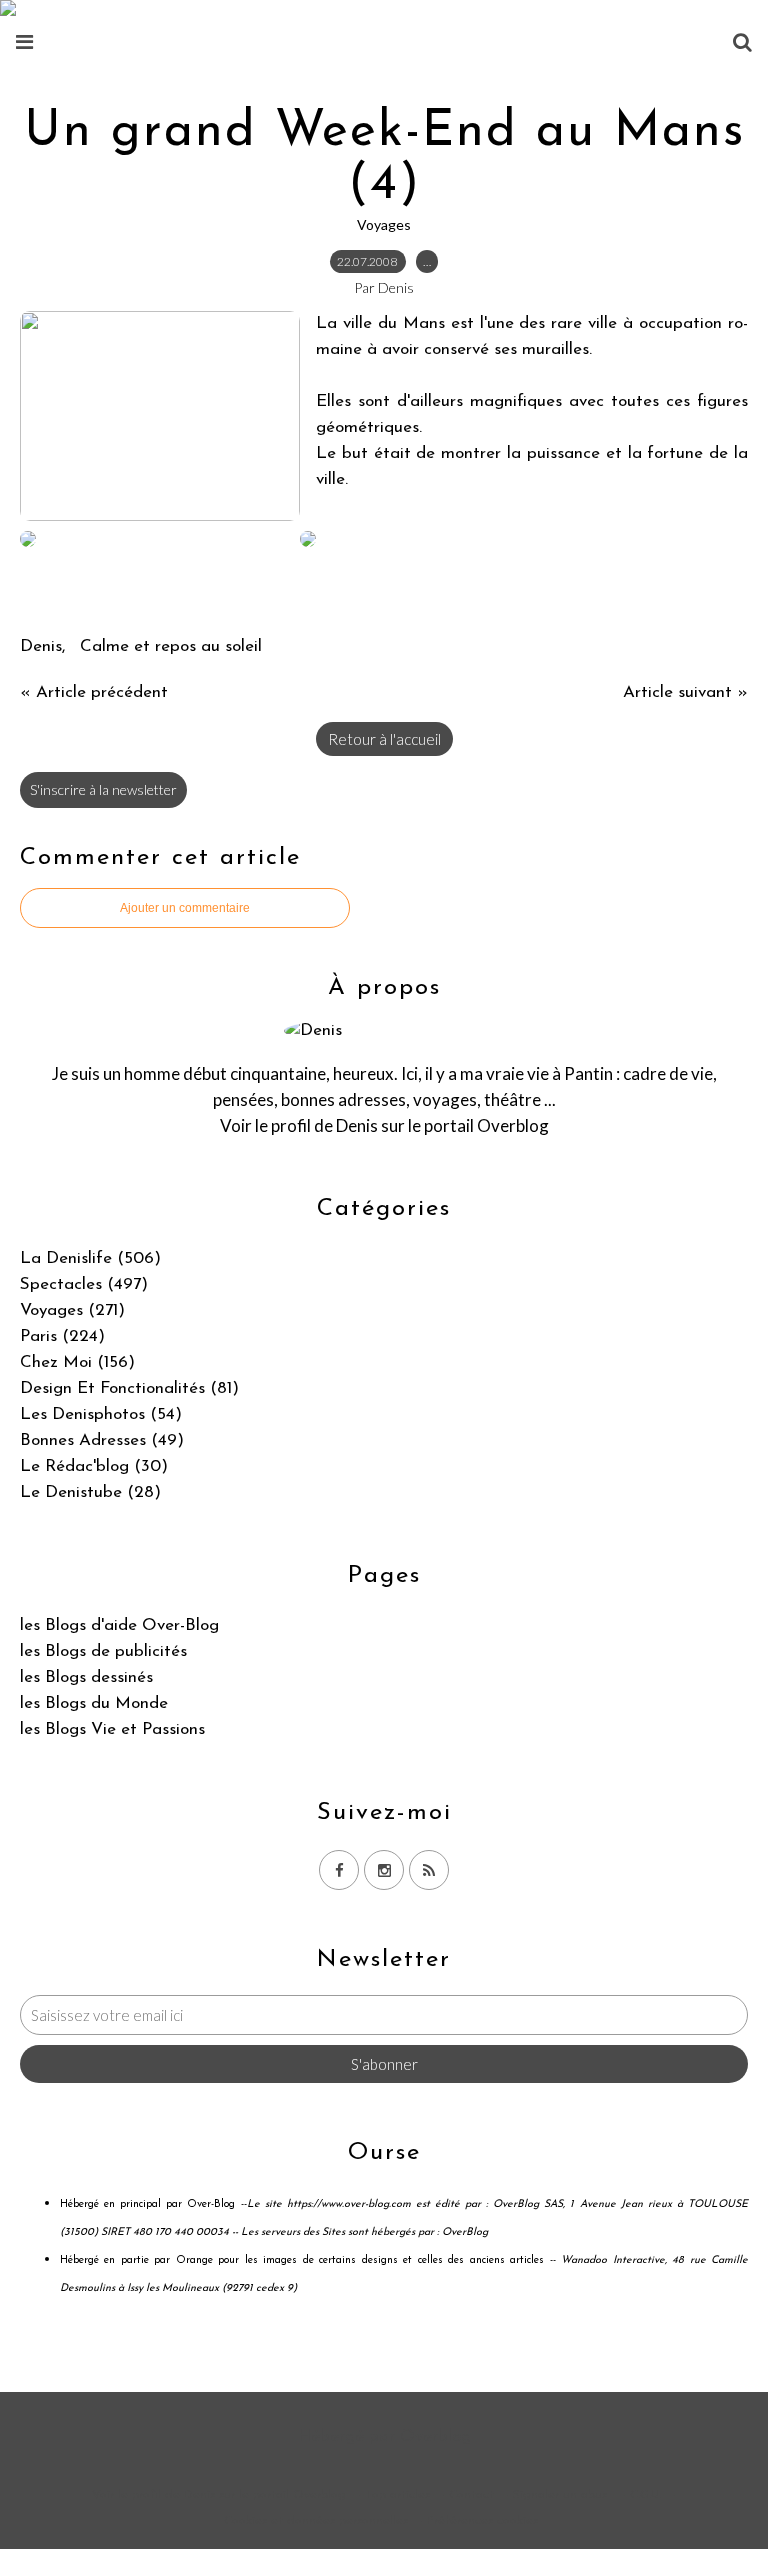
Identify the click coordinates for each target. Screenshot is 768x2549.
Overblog (435, 2436)
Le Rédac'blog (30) (94, 1466)
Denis (357, 1125)
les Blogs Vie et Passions (112, 1729)
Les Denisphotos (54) (101, 1414)
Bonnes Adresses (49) (102, 1440)
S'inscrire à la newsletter (103, 789)
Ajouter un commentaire (185, 908)
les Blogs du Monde (94, 1703)
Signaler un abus (562, 2495)
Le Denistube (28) (90, 1492)
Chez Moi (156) (77, 1362)
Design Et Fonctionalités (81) (129, 1388)
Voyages (384, 224)
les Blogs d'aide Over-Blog (119, 1625)
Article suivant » (685, 692)
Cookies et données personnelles (316, 2521)
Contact (471, 2495)
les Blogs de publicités (103, 1651)
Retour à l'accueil (384, 739)
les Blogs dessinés (86, 1677)
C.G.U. (645, 2495)
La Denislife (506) (90, 1258)
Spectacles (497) (84, 1284)
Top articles (397, 2495)
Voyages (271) (72, 1310)
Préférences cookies (482, 2521)
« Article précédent (94, 692)
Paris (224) (62, 1336)
